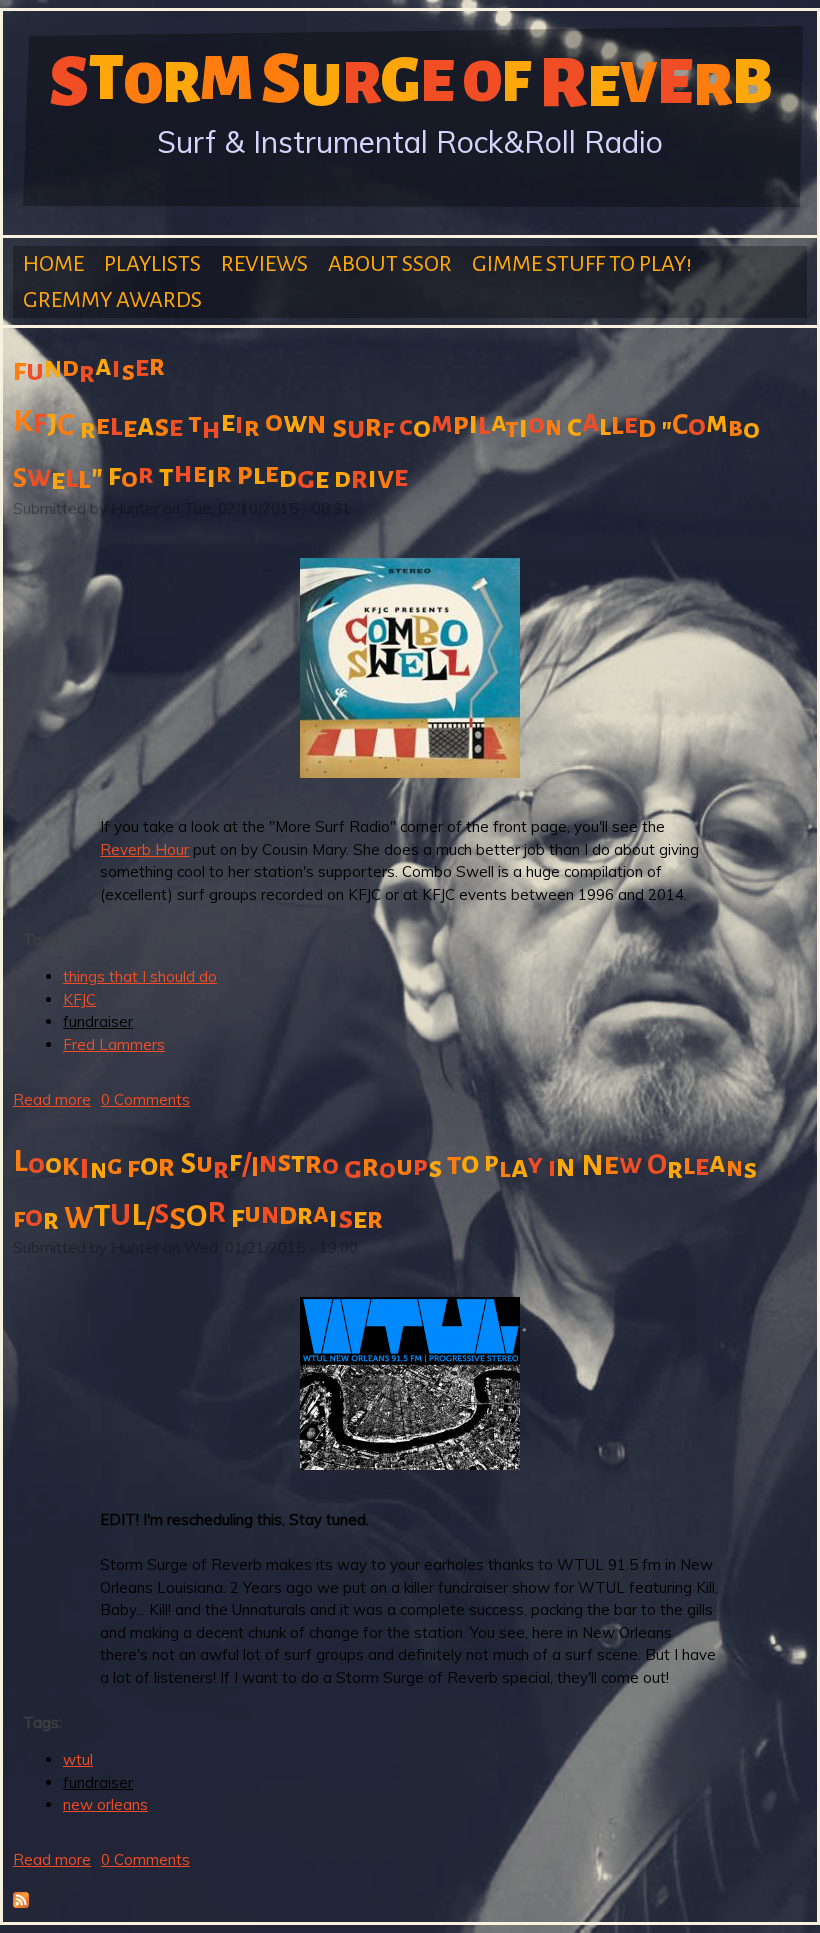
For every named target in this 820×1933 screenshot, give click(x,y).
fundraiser (98, 1021)
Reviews (264, 264)
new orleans (105, 1804)
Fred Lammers (114, 1044)
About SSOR (390, 264)
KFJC (79, 999)
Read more (52, 1099)
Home (53, 264)
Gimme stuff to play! (582, 264)
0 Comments (145, 1099)
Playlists (152, 264)
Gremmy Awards (112, 300)
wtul (78, 1759)
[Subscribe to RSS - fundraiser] (21, 1902)
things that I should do (140, 976)
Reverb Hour (144, 849)
